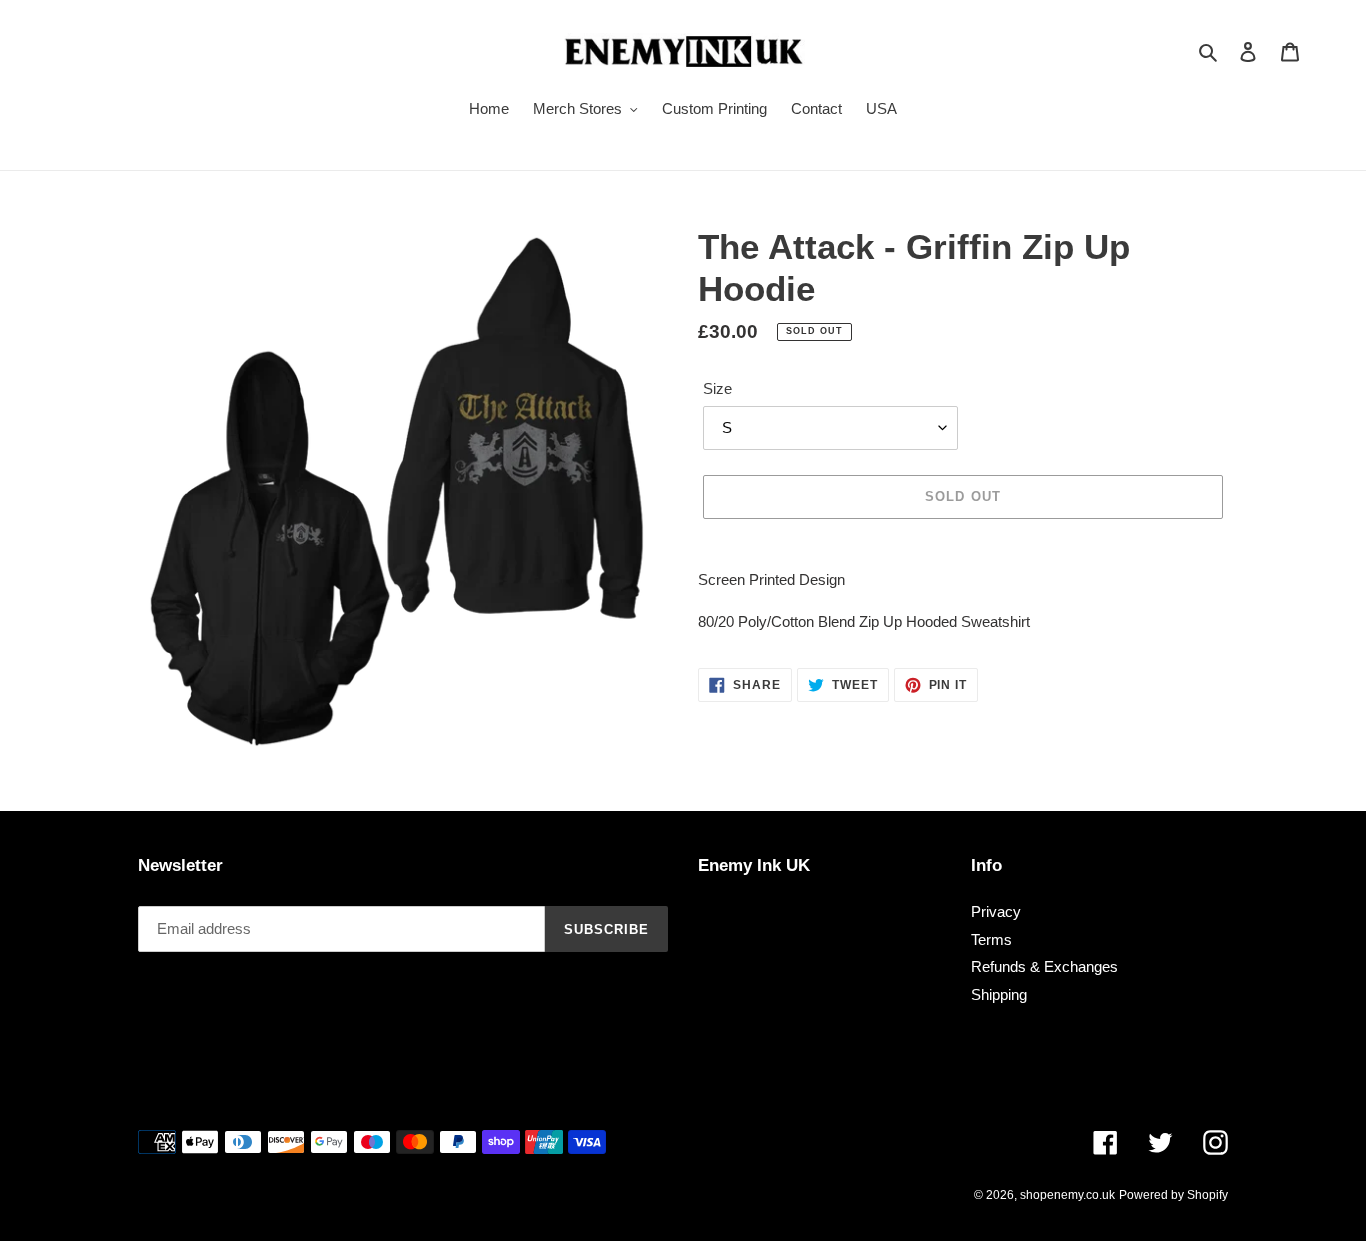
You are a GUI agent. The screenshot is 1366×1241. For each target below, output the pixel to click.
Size (717, 388)
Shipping (999, 994)
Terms (991, 939)
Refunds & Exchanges (1044, 966)
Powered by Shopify (1173, 1195)
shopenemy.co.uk (1067, 1195)
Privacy (996, 911)
